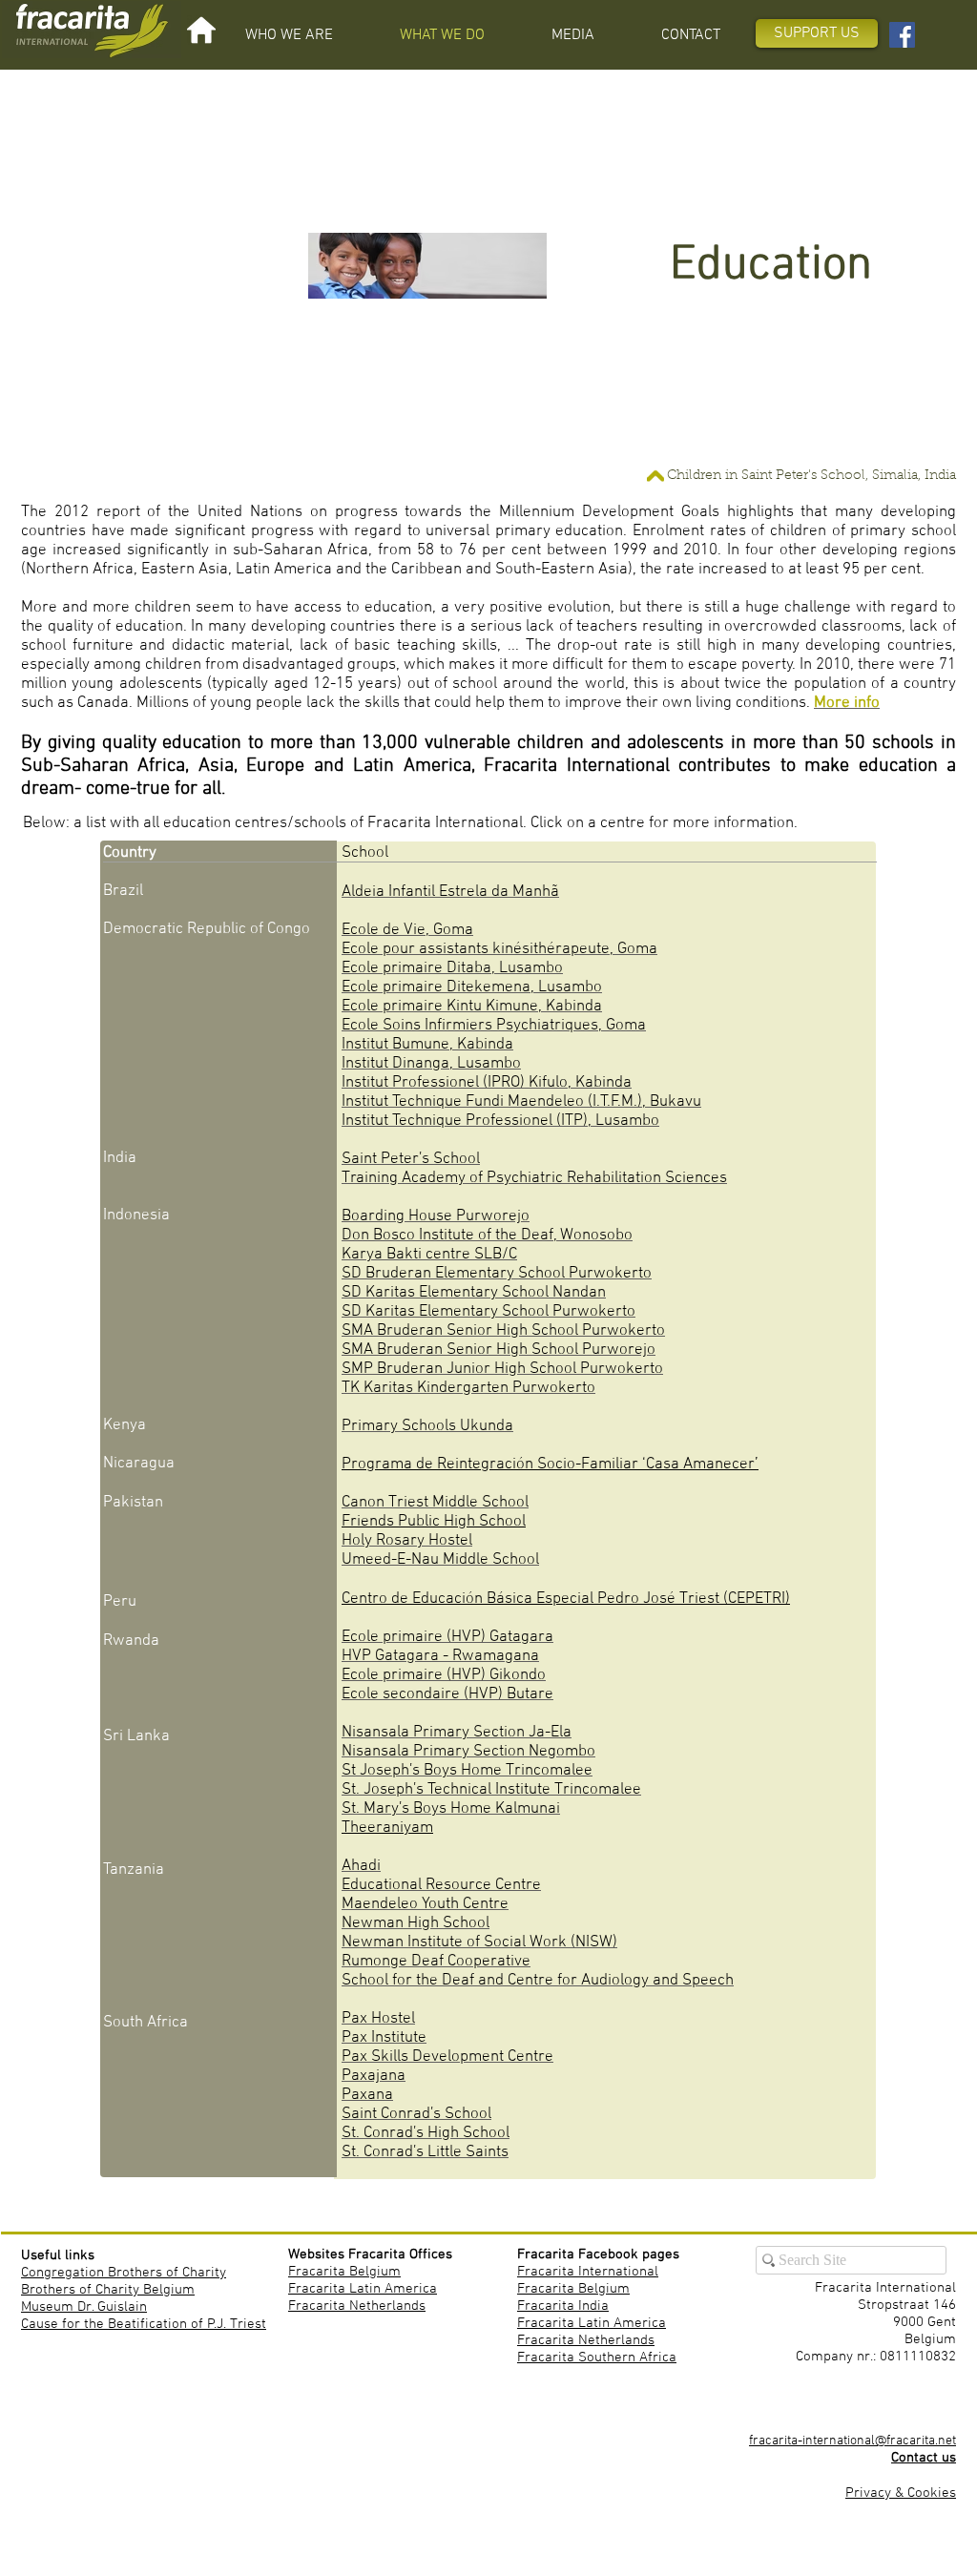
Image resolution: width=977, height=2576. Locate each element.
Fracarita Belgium (344, 2272)
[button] (289, 35)
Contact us (924, 2458)
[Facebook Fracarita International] (902, 35)
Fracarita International (588, 2272)
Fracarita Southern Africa (597, 2358)
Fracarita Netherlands (357, 2306)
